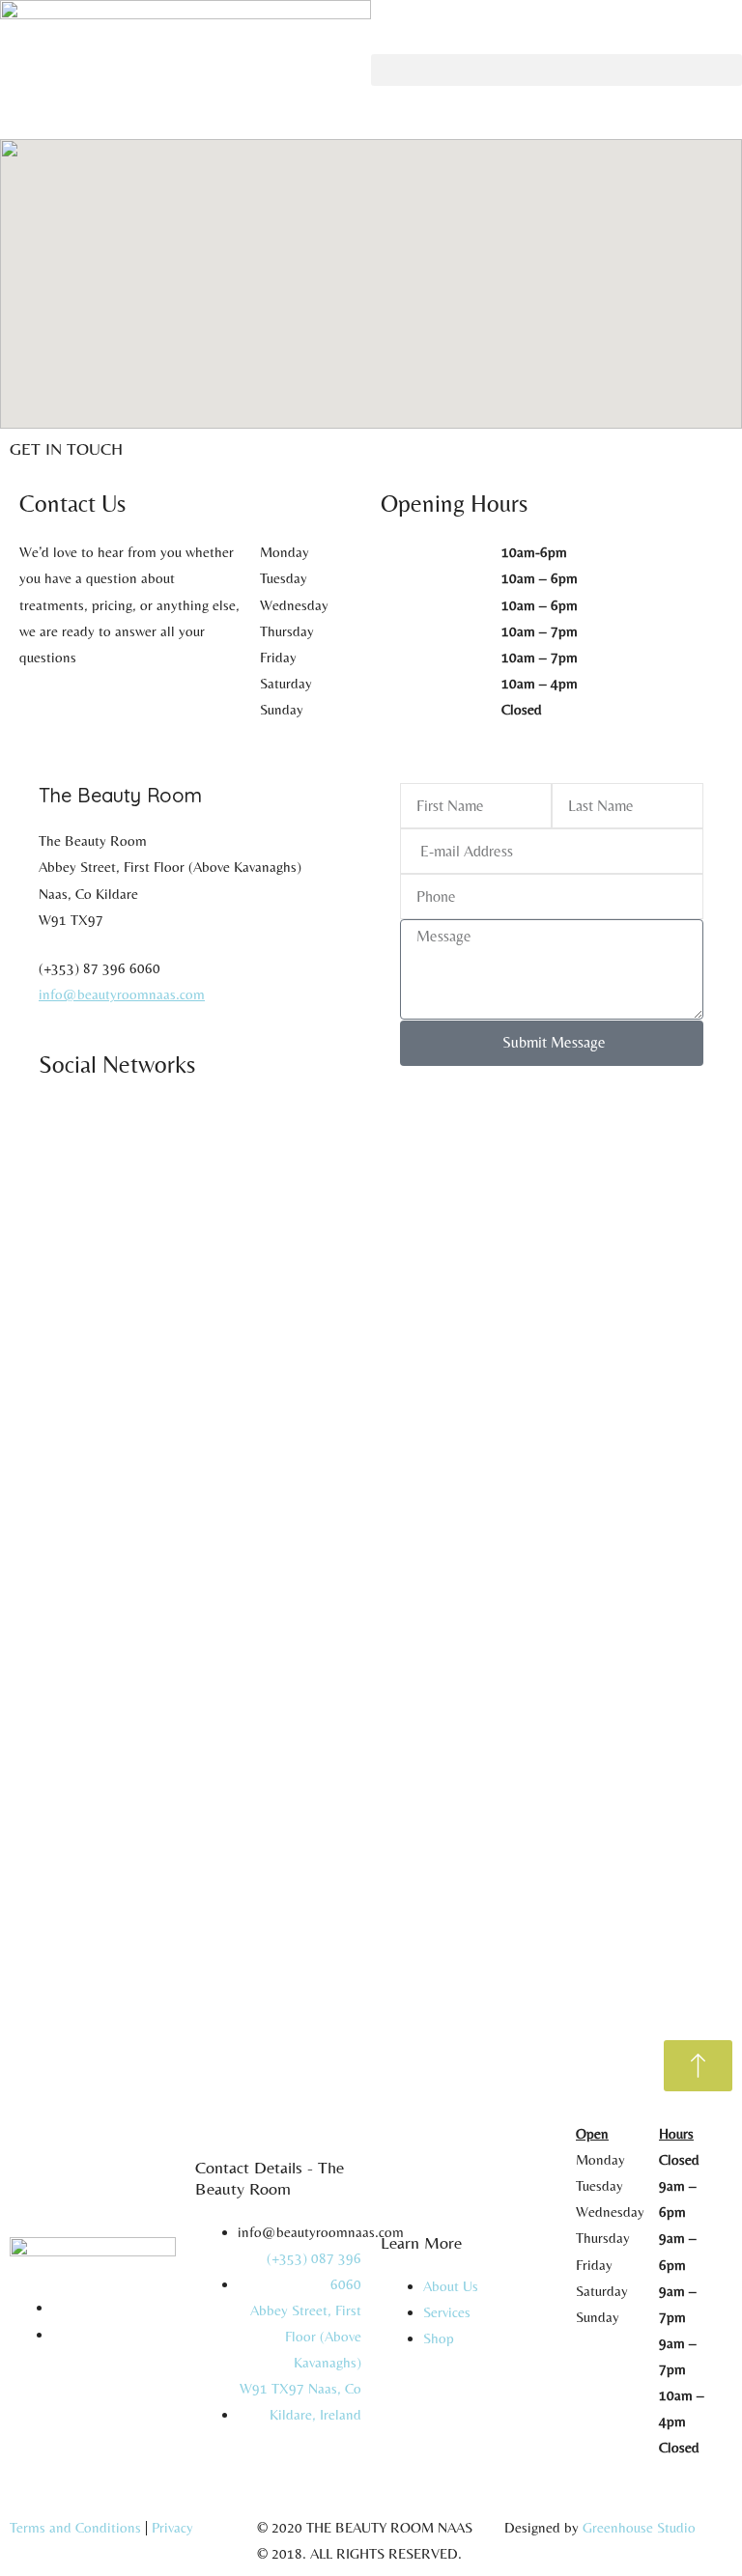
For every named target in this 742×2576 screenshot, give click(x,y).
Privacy (172, 2527)
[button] (556, 70)
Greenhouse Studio (639, 2527)
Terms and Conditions (75, 2527)
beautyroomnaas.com (141, 994)
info (51, 994)
